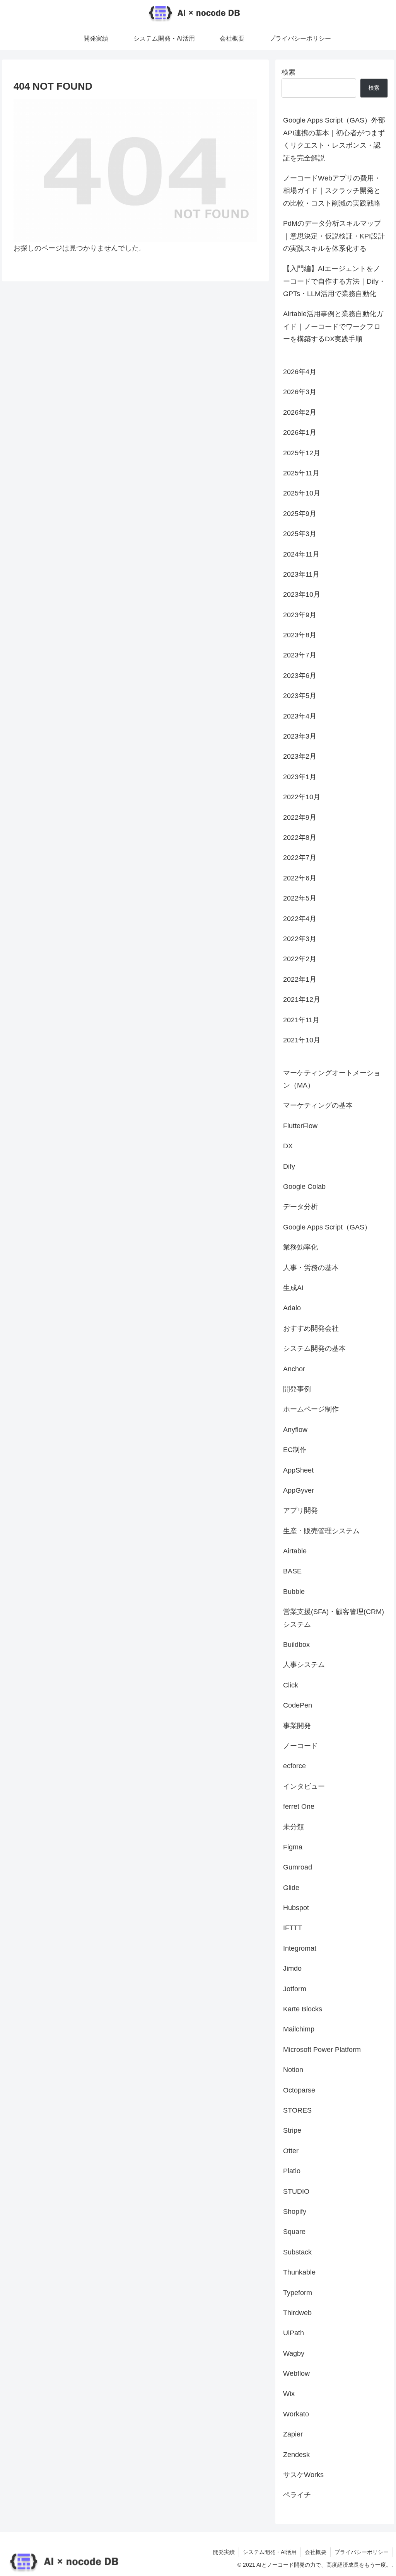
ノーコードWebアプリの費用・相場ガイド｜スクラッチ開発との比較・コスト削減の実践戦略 (332, 191)
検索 (288, 72)
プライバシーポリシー (362, 2552)
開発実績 (224, 2552)
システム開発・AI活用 (270, 2552)
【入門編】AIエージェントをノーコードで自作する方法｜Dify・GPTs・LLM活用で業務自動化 (334, 281)
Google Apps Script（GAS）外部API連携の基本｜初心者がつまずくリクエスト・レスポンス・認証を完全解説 (334, 139)
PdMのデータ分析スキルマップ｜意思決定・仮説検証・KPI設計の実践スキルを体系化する (334, 236)
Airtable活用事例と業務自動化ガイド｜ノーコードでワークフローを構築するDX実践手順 (333, 326)
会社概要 (316, 2552)
